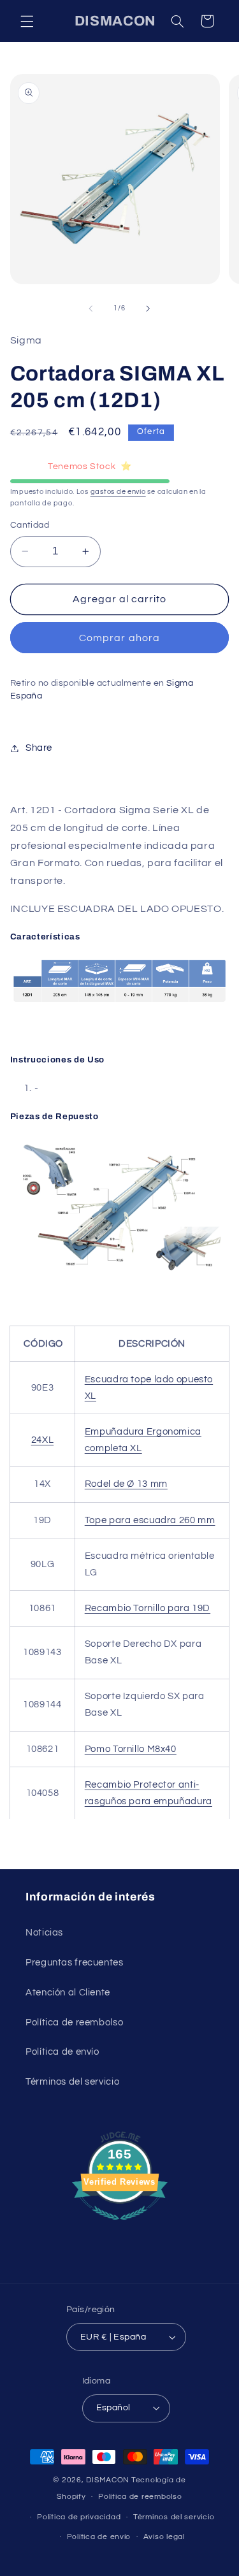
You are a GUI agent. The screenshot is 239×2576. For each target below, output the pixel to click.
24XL (43, 1440)
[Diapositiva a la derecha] (148, 308)
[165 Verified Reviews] (120, 2227)
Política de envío (62, 2052)
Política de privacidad (79, 2517)
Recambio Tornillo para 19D (148, 1608)
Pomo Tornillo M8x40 (131, 1749)
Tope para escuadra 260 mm (150, 1520)
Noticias (44, 1933)
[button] (27, 21)
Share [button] (39, 748)
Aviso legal (164, 2537)
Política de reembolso (74, 2022)
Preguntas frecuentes (75, 1963)
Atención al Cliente (68, 1993)
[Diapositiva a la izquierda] (91, 308)
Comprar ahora (119, 638)
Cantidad (30, 525)
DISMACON (108, 2480)
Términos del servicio (72, 2082)
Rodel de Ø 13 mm (126, 1484)
